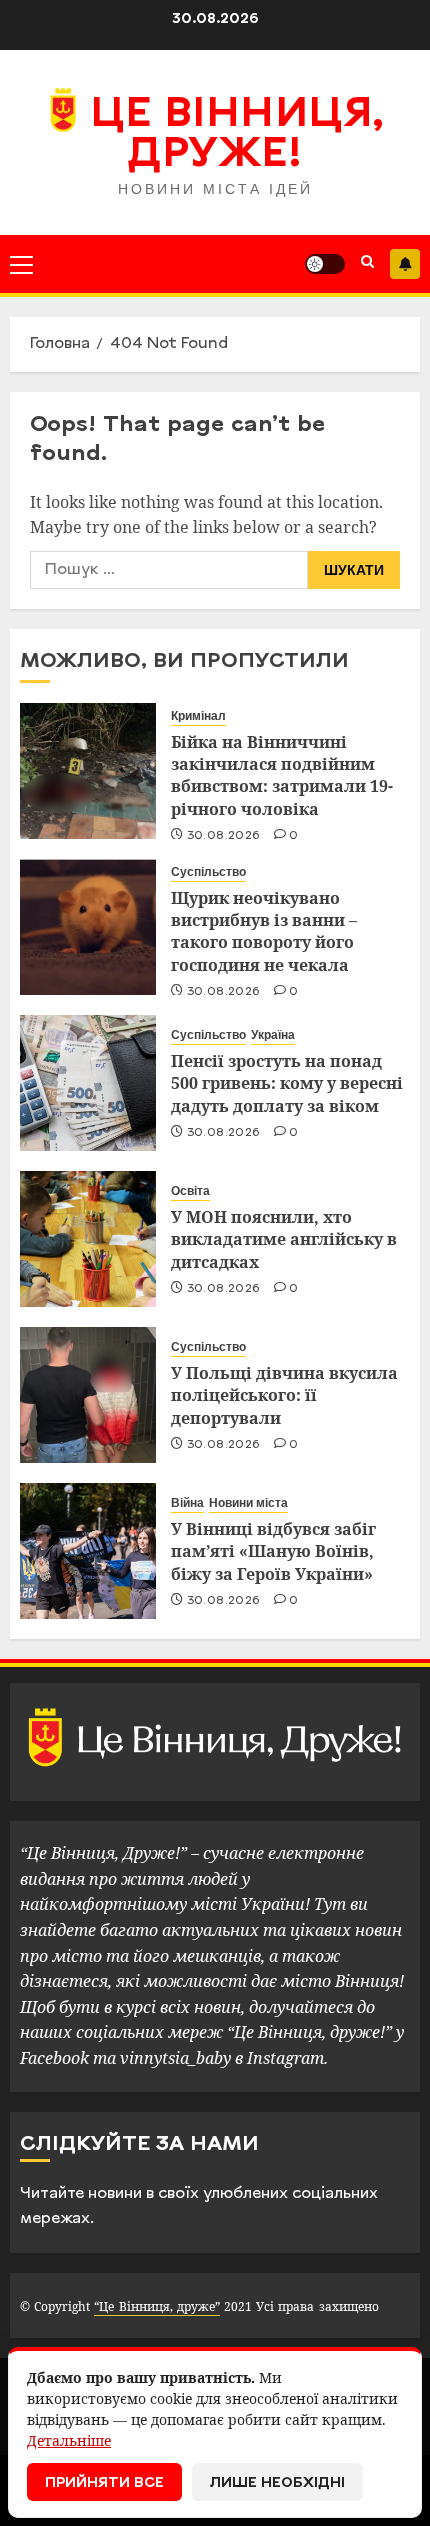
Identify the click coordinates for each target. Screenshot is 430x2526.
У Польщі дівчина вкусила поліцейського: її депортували (284, 1395)
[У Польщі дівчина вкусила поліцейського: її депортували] (88, 1395)
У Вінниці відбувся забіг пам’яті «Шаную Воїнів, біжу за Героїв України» (273, 1551)
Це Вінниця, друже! (236, 136)
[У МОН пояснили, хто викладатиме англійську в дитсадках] (88, 1239)
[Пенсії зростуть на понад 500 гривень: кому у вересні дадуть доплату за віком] (88, 1083)
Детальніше (69, 2440)
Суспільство (208, 872)
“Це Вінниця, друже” (156, 2306)
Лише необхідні (277, 2483)
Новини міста (248, 1503)
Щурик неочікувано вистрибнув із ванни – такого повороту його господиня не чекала (264, 931)
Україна (273, 1035)
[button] (21, 264)
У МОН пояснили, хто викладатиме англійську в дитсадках (284, 1239)
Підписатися (405, 264)
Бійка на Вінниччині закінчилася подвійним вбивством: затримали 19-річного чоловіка (282, 775)
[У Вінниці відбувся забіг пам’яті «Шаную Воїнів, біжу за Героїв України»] (88, 1551)
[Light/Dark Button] (325, 264)
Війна (187, 1503)
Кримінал (198, 716)
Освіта (190, 1191)
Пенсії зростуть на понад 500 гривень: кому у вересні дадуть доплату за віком (287, 1083)
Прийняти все (104, 2483)
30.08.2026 (224, 836)
